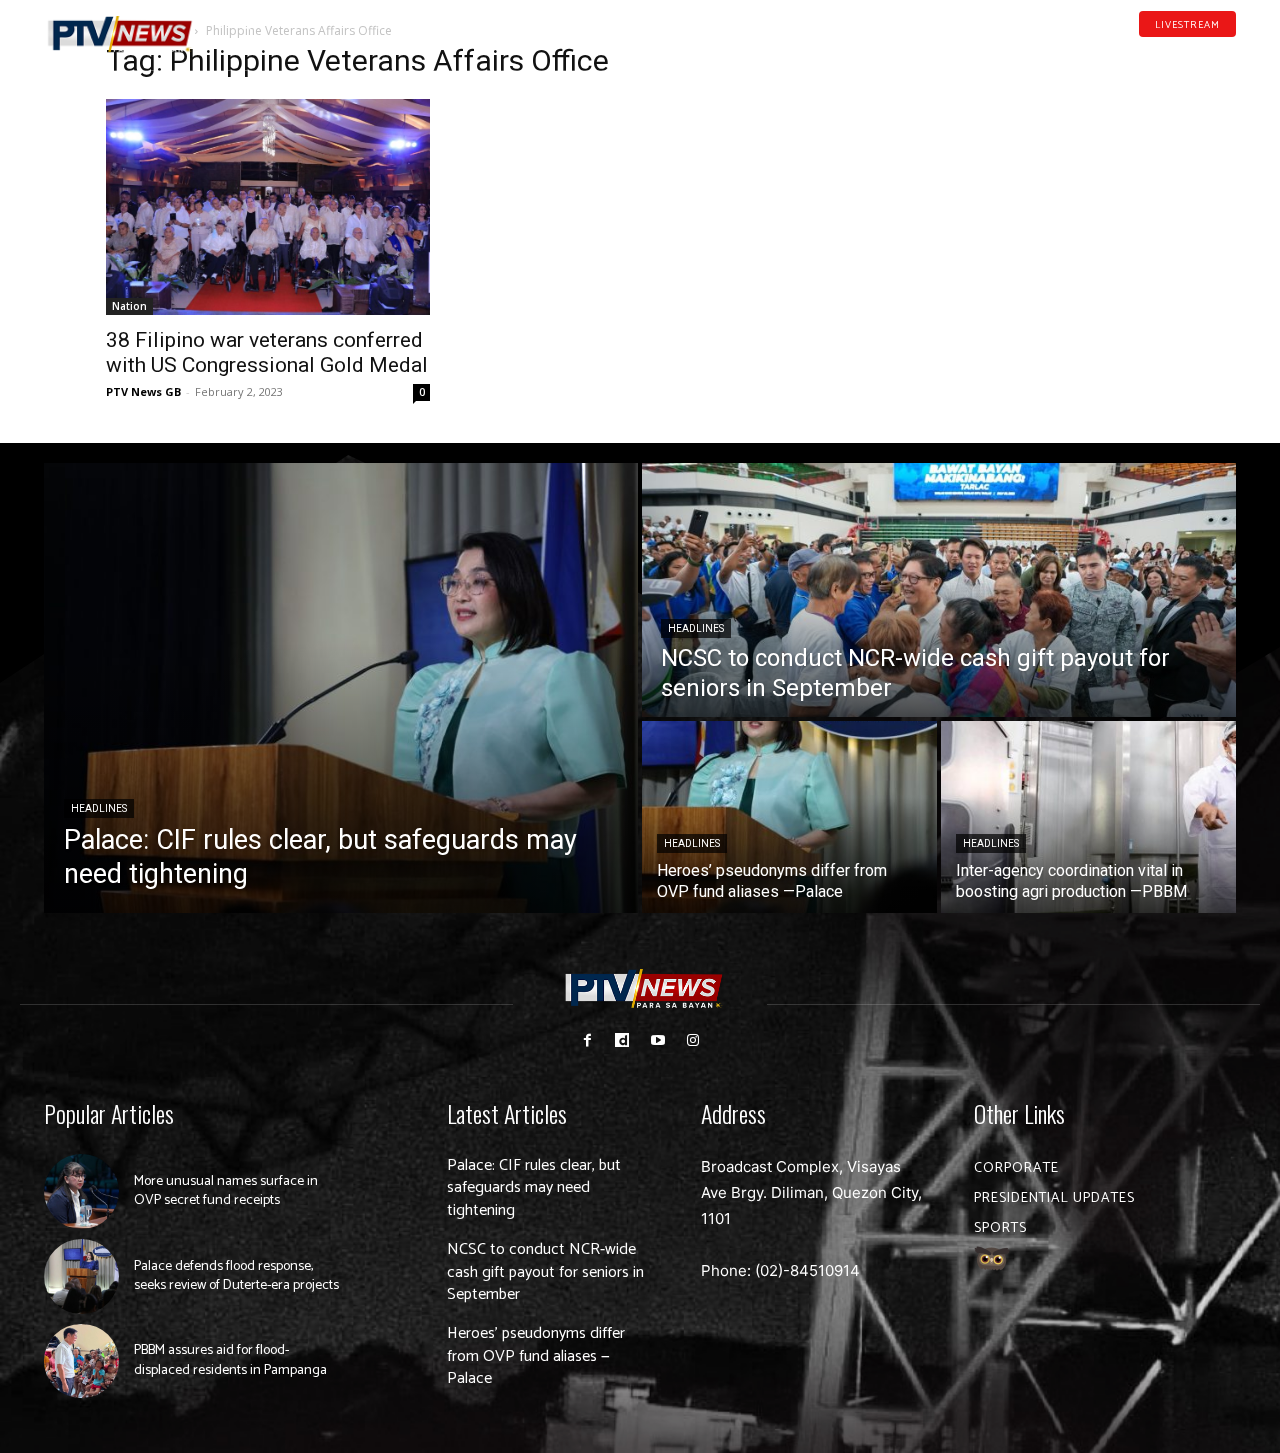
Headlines (99, 808)
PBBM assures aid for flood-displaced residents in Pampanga (230, 1360)
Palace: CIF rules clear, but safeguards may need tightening (534, 1188)
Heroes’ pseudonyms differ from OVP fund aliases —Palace (536, 1356)
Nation (129, 306)
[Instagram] (692, 1040)
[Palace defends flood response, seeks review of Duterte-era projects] (81, 1276)
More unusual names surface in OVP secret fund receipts (226, 1191)
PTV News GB (143, 391)
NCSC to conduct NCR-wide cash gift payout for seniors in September (545, 1272)
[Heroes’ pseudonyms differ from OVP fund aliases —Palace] (789, 817)
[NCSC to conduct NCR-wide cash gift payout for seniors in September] (939, 590)
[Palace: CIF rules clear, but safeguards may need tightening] (341, 688)
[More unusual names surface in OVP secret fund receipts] (81, 1191)
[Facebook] (1135, 54)
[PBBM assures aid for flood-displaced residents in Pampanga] (81, 1361)
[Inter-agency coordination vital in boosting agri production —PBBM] (1088, 817)
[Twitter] (1229, 54)
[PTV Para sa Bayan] (120, 34)
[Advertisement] (1012, 176)
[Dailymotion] (1166, 54)
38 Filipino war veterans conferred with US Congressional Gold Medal (267, 352)
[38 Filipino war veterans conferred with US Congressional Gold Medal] (268, 207)
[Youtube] (1198, 54)
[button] (245, 24)
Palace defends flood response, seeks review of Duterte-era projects (236, 1276)
